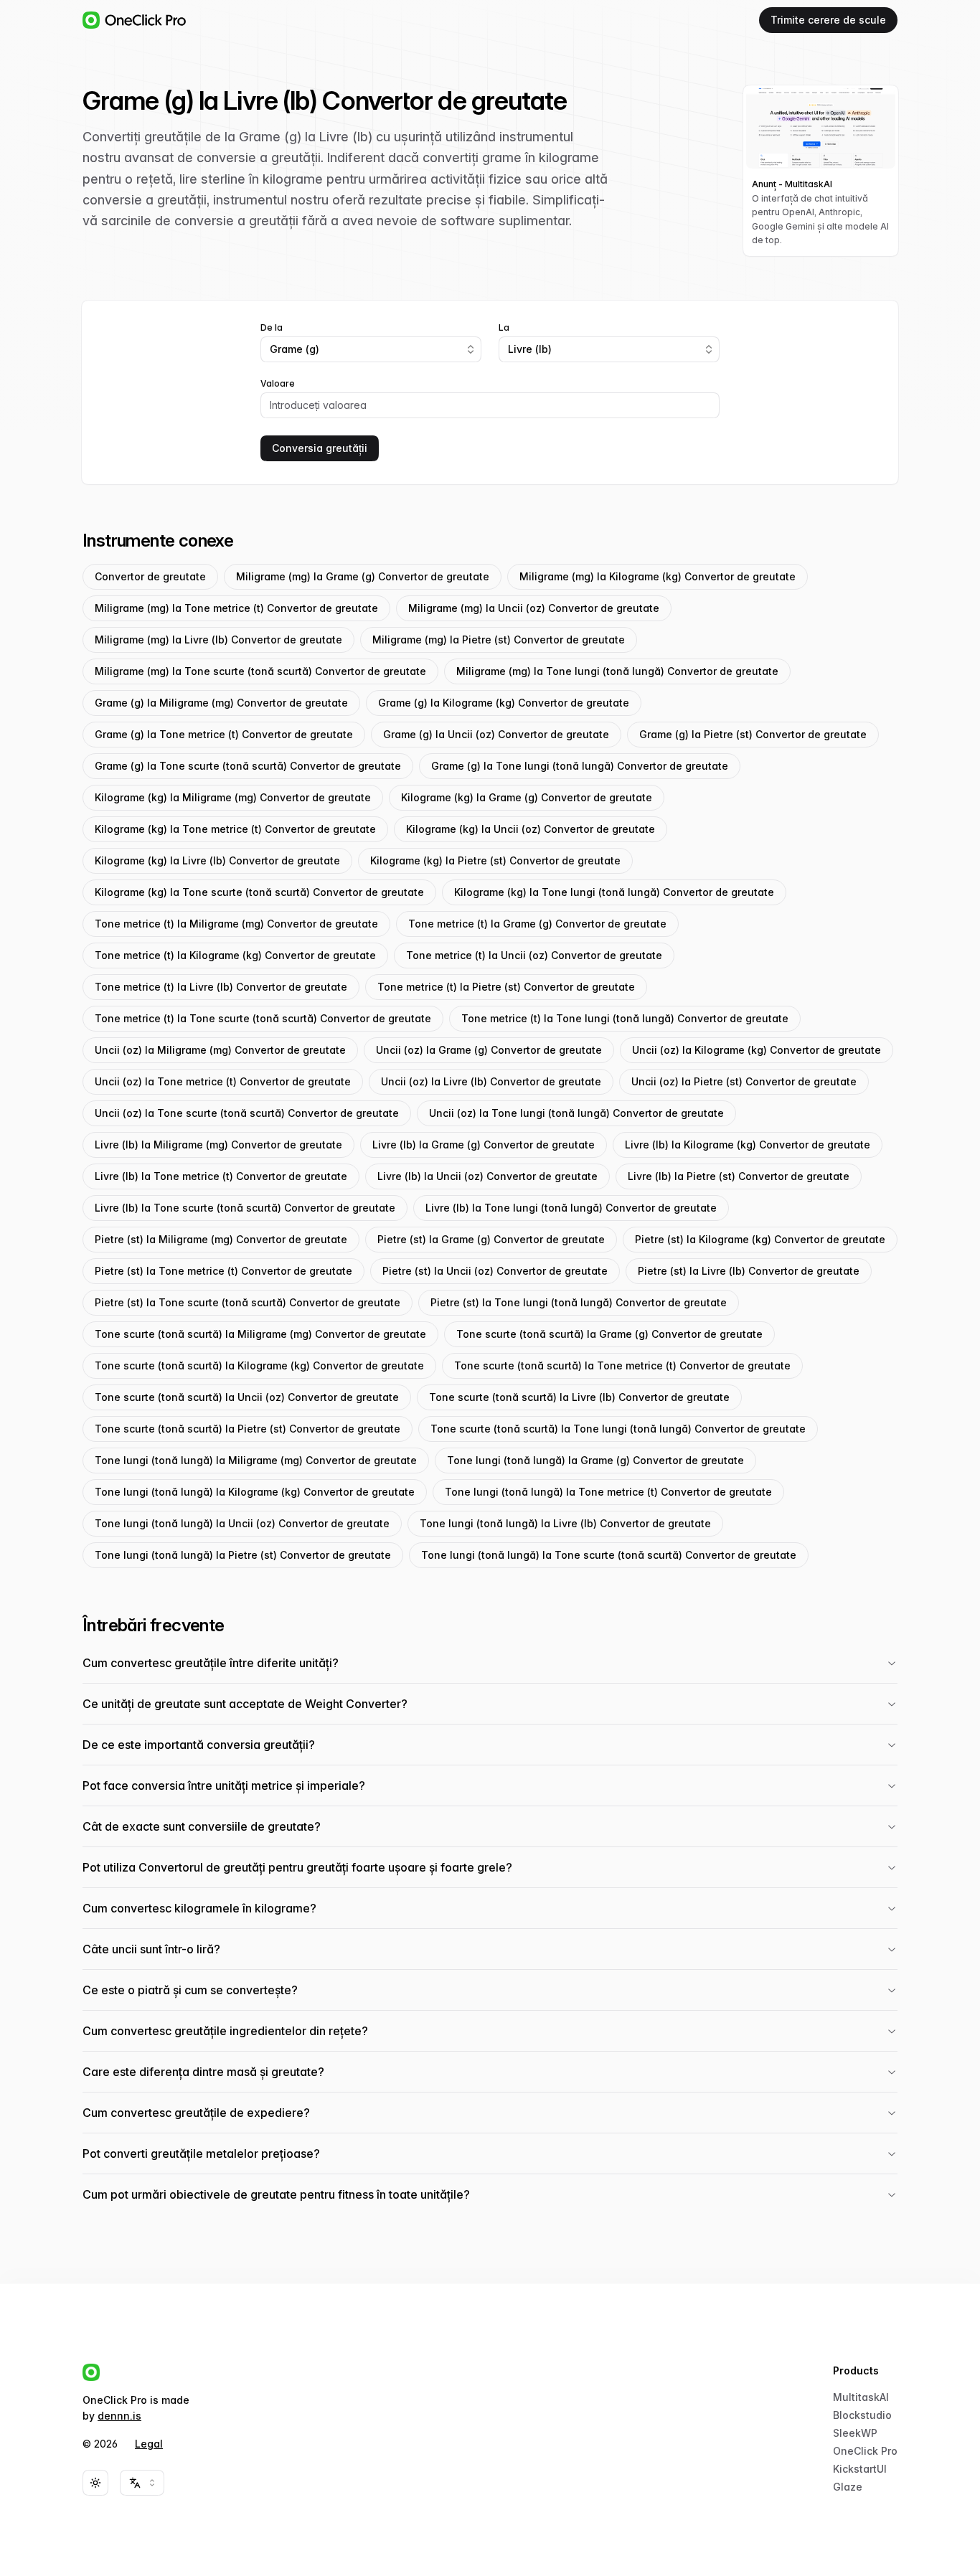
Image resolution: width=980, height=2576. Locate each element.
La (504, 328)
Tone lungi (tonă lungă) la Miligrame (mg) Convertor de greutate (256, 1460)
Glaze (848, 2487)
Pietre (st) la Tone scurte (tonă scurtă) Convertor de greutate (248, 1302)
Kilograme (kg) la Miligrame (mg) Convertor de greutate (233, 797)
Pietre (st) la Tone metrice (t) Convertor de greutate (223, 1271)
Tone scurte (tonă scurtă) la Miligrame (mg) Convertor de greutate (260, 1334)
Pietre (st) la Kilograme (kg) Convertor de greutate (760, 1239)
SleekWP (855, 2433)
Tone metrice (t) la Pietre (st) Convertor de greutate (506, 987)
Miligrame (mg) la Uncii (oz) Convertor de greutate (534, 608)
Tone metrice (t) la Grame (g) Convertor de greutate (537, 924)
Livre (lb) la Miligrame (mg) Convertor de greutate (218, 1145)
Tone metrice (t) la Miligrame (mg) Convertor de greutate (236, 924)
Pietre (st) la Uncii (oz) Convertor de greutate (495, 1271)
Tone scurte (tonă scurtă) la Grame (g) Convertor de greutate (609, 1334)
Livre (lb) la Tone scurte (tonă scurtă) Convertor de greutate (245, 1208)
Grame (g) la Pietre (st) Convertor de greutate (753, 734)
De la (272, 328)
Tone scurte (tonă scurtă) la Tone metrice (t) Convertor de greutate (622, 1365)
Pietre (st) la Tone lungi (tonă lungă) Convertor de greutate (579, 1302)
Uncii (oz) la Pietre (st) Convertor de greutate (744, 1081)
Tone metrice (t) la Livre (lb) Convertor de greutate (221, 987)
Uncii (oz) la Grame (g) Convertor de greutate (489, 1050)
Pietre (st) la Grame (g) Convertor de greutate (491, 1239)
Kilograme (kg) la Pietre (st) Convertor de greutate (495, 860)
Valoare (278, 384)
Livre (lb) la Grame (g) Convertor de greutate (484, 1145)
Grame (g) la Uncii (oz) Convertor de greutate (496, 734)
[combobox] (371, 349)
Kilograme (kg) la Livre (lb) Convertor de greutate (217, 860)
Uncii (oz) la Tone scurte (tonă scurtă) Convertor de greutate (247, 1113)
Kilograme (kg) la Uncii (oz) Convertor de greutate (531, 829)
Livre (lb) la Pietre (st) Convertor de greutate (739, 1176)
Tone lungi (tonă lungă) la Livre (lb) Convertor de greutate (565, 1523)
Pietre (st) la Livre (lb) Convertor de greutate (749, 1271)
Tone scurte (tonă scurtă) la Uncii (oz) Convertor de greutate (247, 1397)
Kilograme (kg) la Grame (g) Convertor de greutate (527, 797)
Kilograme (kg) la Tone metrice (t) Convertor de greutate (235, 829)
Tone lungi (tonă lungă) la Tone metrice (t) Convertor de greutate (608, 1492)
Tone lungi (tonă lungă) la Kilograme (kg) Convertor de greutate (255, 1492)
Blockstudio (862, 2415)
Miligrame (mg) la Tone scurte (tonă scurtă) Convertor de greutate (260, 671)
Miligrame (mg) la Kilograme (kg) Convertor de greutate (658, 576)
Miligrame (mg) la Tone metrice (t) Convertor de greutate (236, 608)
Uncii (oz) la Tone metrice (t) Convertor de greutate (223, 1081)
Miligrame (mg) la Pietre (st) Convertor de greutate (499, 640)
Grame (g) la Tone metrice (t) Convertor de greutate (224, 734)
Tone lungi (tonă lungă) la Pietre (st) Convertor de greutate (243, 1555)
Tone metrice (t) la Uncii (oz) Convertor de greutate (534, 955)
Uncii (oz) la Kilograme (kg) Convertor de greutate (757, 1050)
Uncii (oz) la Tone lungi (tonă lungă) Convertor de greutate (576, 1113)
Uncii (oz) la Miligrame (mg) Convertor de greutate (220, 1050)
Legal (149, 2444)
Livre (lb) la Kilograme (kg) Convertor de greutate (748, 1145)
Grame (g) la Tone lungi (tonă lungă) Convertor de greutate (580, 766)
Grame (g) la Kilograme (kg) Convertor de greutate (504, 703)
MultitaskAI (861, 2397)
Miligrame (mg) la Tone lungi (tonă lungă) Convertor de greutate (617, 671)
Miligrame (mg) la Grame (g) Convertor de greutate (363, 576)
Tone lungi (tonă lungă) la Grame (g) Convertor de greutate (595, 1460)
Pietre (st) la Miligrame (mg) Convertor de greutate (221, 1239)
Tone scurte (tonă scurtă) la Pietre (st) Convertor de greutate (248, 1429)
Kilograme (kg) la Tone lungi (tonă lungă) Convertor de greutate (614, 892)
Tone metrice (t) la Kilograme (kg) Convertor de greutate (235, 955)
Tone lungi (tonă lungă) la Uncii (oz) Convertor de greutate (242, 1523)
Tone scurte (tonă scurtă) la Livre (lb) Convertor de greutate (579, 1397)
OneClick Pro (865, 2451)
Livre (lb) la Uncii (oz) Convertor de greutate (487, 1176)
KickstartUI (860, 2469)
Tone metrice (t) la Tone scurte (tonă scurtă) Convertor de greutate (263, 1018)
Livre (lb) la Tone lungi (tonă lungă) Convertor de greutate (571, 1208)
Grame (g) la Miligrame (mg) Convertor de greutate (221, 703)
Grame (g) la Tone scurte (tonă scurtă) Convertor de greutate (248, 766)
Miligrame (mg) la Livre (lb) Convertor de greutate (218, 640)
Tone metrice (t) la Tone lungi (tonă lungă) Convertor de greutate (625, 1018)
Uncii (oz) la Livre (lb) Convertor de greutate (491, 1081)
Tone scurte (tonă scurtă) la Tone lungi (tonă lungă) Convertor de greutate (618, 1429)
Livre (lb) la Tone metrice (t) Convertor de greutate (221, 1176)
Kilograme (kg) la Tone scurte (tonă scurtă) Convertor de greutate (259, 892)
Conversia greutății (320, 448)
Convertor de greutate (150, 576)
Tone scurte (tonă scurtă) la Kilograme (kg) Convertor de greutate (259, 1365)
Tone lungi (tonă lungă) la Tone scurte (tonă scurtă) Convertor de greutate (609, 1555)
